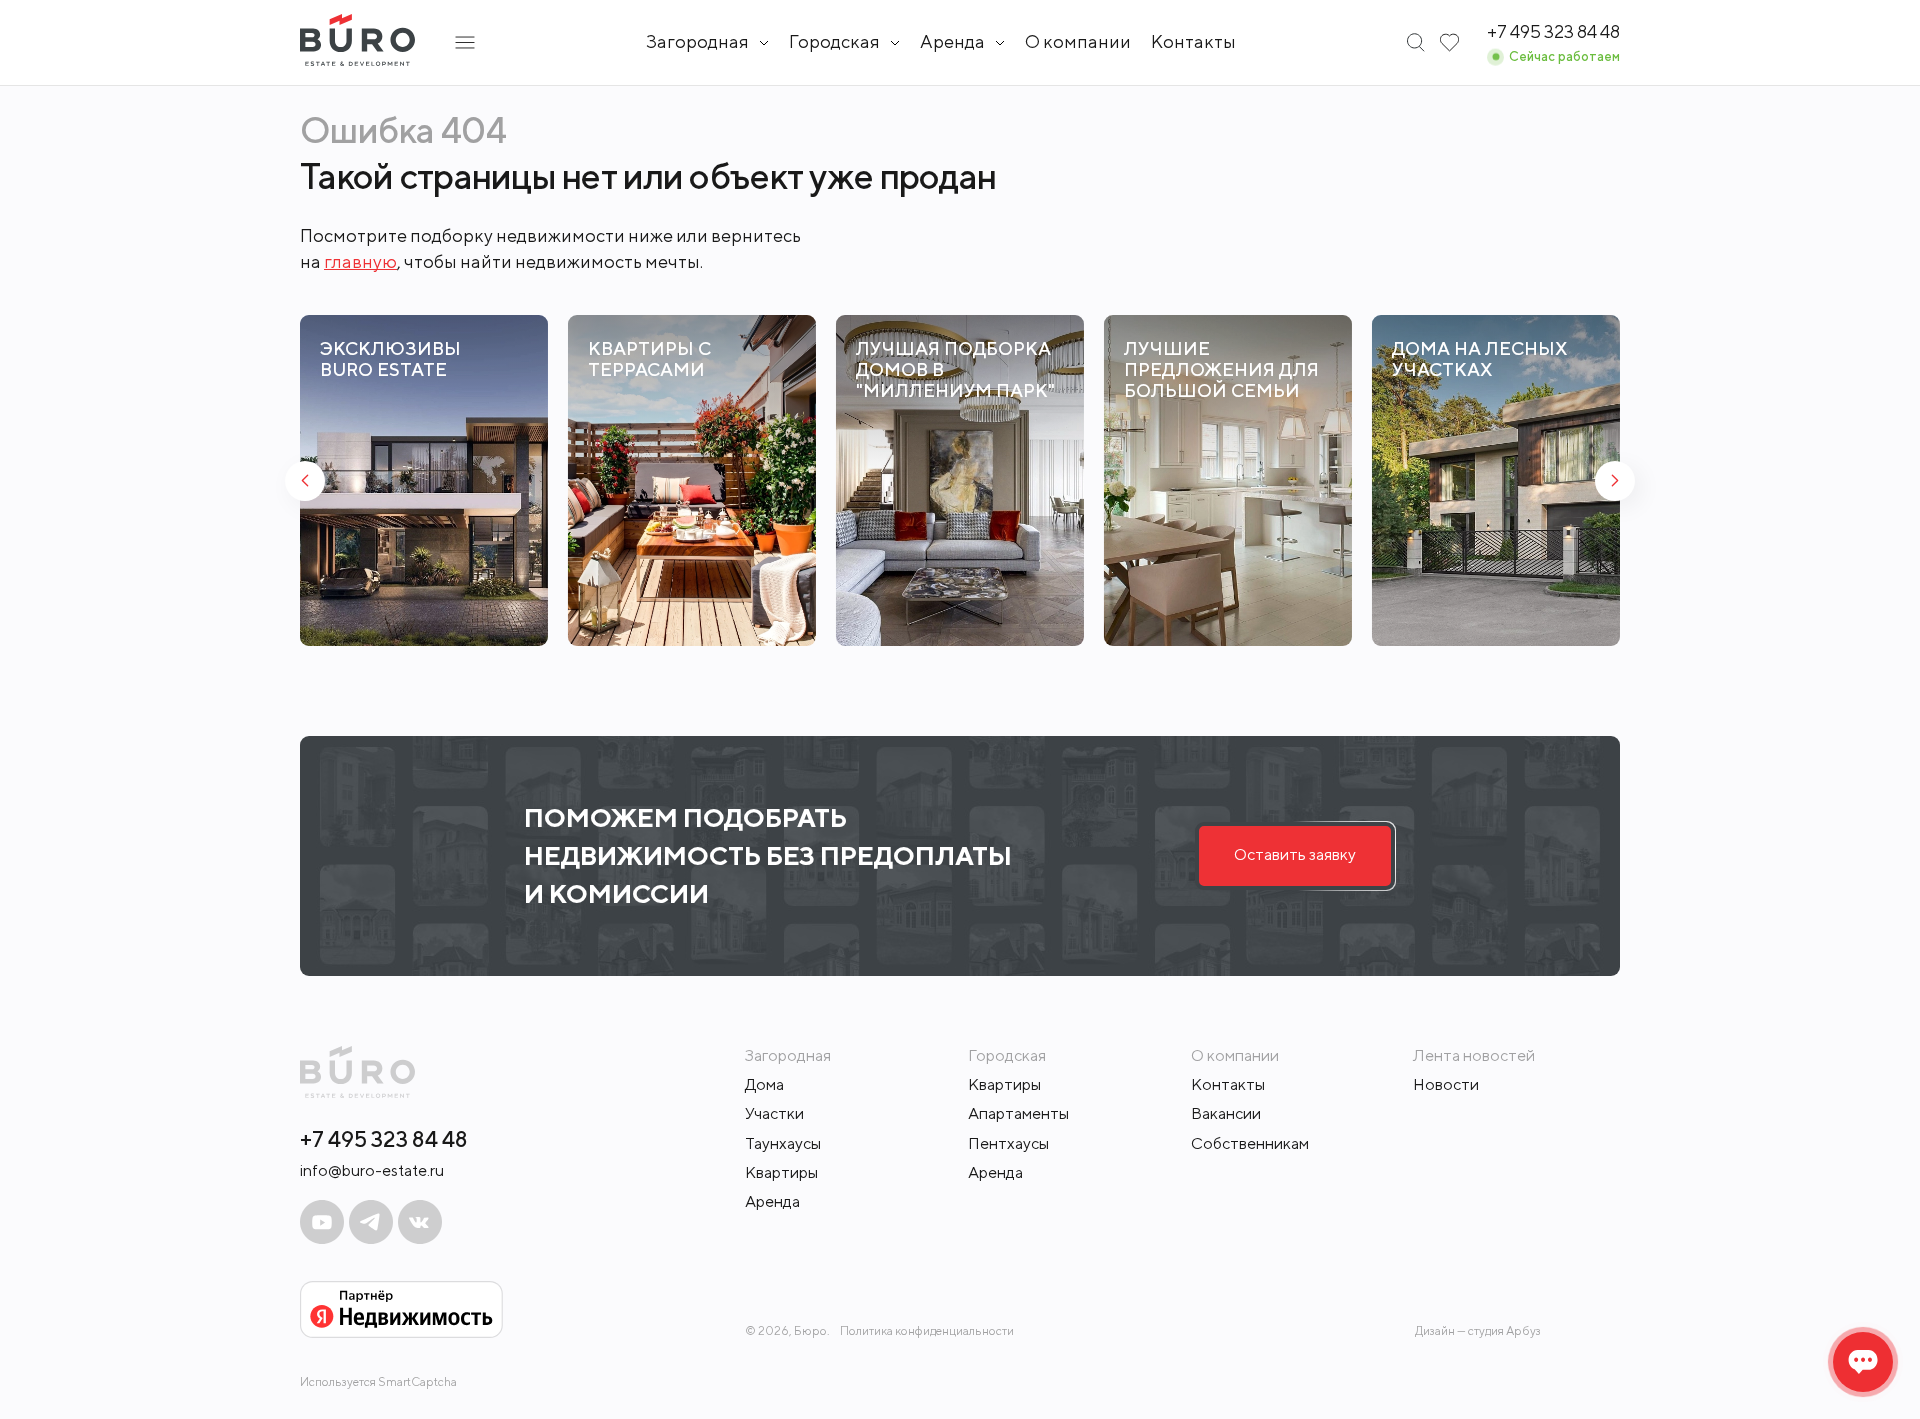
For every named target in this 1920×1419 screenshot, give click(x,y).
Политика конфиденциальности (927, 1331)
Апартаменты (1018, 1113)
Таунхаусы (783, 1143)
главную (360, 261)
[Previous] (305, 481)
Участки (774, 1113)
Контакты (1193, 41)
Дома (764, 1084)
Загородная (697, 42)
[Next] (1615, 481)
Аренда (772, 1201)
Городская (834, 42)
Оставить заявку (1295, 854)
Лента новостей (1474, 1055)
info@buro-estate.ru (372, 1170)
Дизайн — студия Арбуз (1478, 1330)
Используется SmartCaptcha (378, 1381)
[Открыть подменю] (465, 42)
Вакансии (1226, 1113)
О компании (1078, 41)
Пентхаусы (1008, 1143)
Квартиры (781, 1172)
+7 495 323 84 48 (384, 1139)
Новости (1446, 1084)
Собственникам (1250, 1143)
